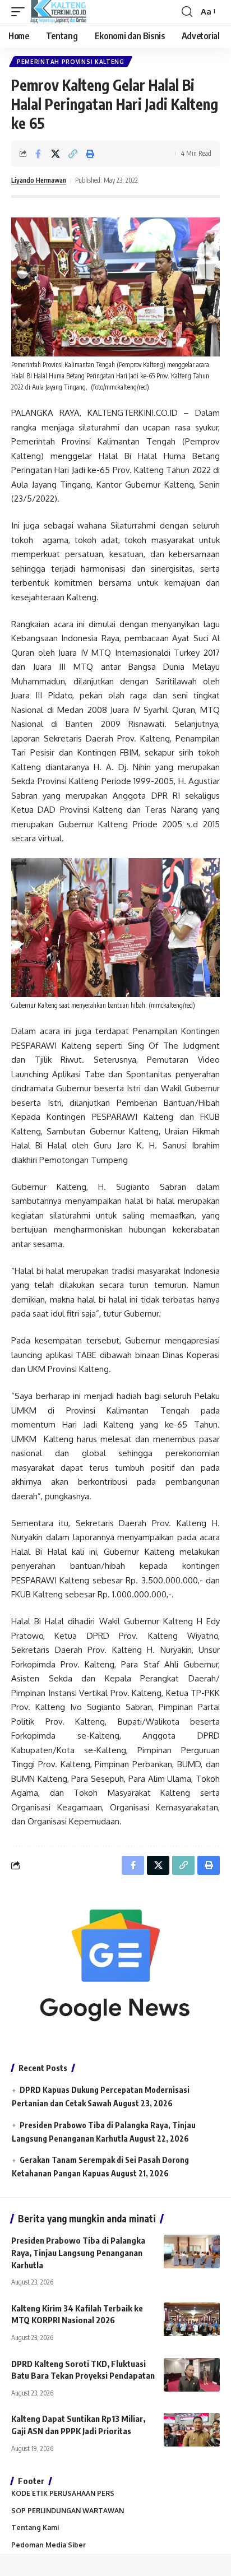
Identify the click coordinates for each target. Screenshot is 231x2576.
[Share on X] (56, 154)
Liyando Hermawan (39, 180)
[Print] (90, 154)
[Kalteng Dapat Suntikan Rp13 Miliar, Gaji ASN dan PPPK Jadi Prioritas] (192, 2430)
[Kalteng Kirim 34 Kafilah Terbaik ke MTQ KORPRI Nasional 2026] (192, 2319)
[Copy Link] (73, 154)
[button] (21, 12)
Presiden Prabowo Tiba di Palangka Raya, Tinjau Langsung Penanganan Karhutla (78, 2253)
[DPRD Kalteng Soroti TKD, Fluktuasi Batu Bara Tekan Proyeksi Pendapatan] (192, 2375)
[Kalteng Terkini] (58, 12)
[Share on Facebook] (38, 154)
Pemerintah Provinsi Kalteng (71, 62)
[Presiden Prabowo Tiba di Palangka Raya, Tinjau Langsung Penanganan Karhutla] (192, 2251)
